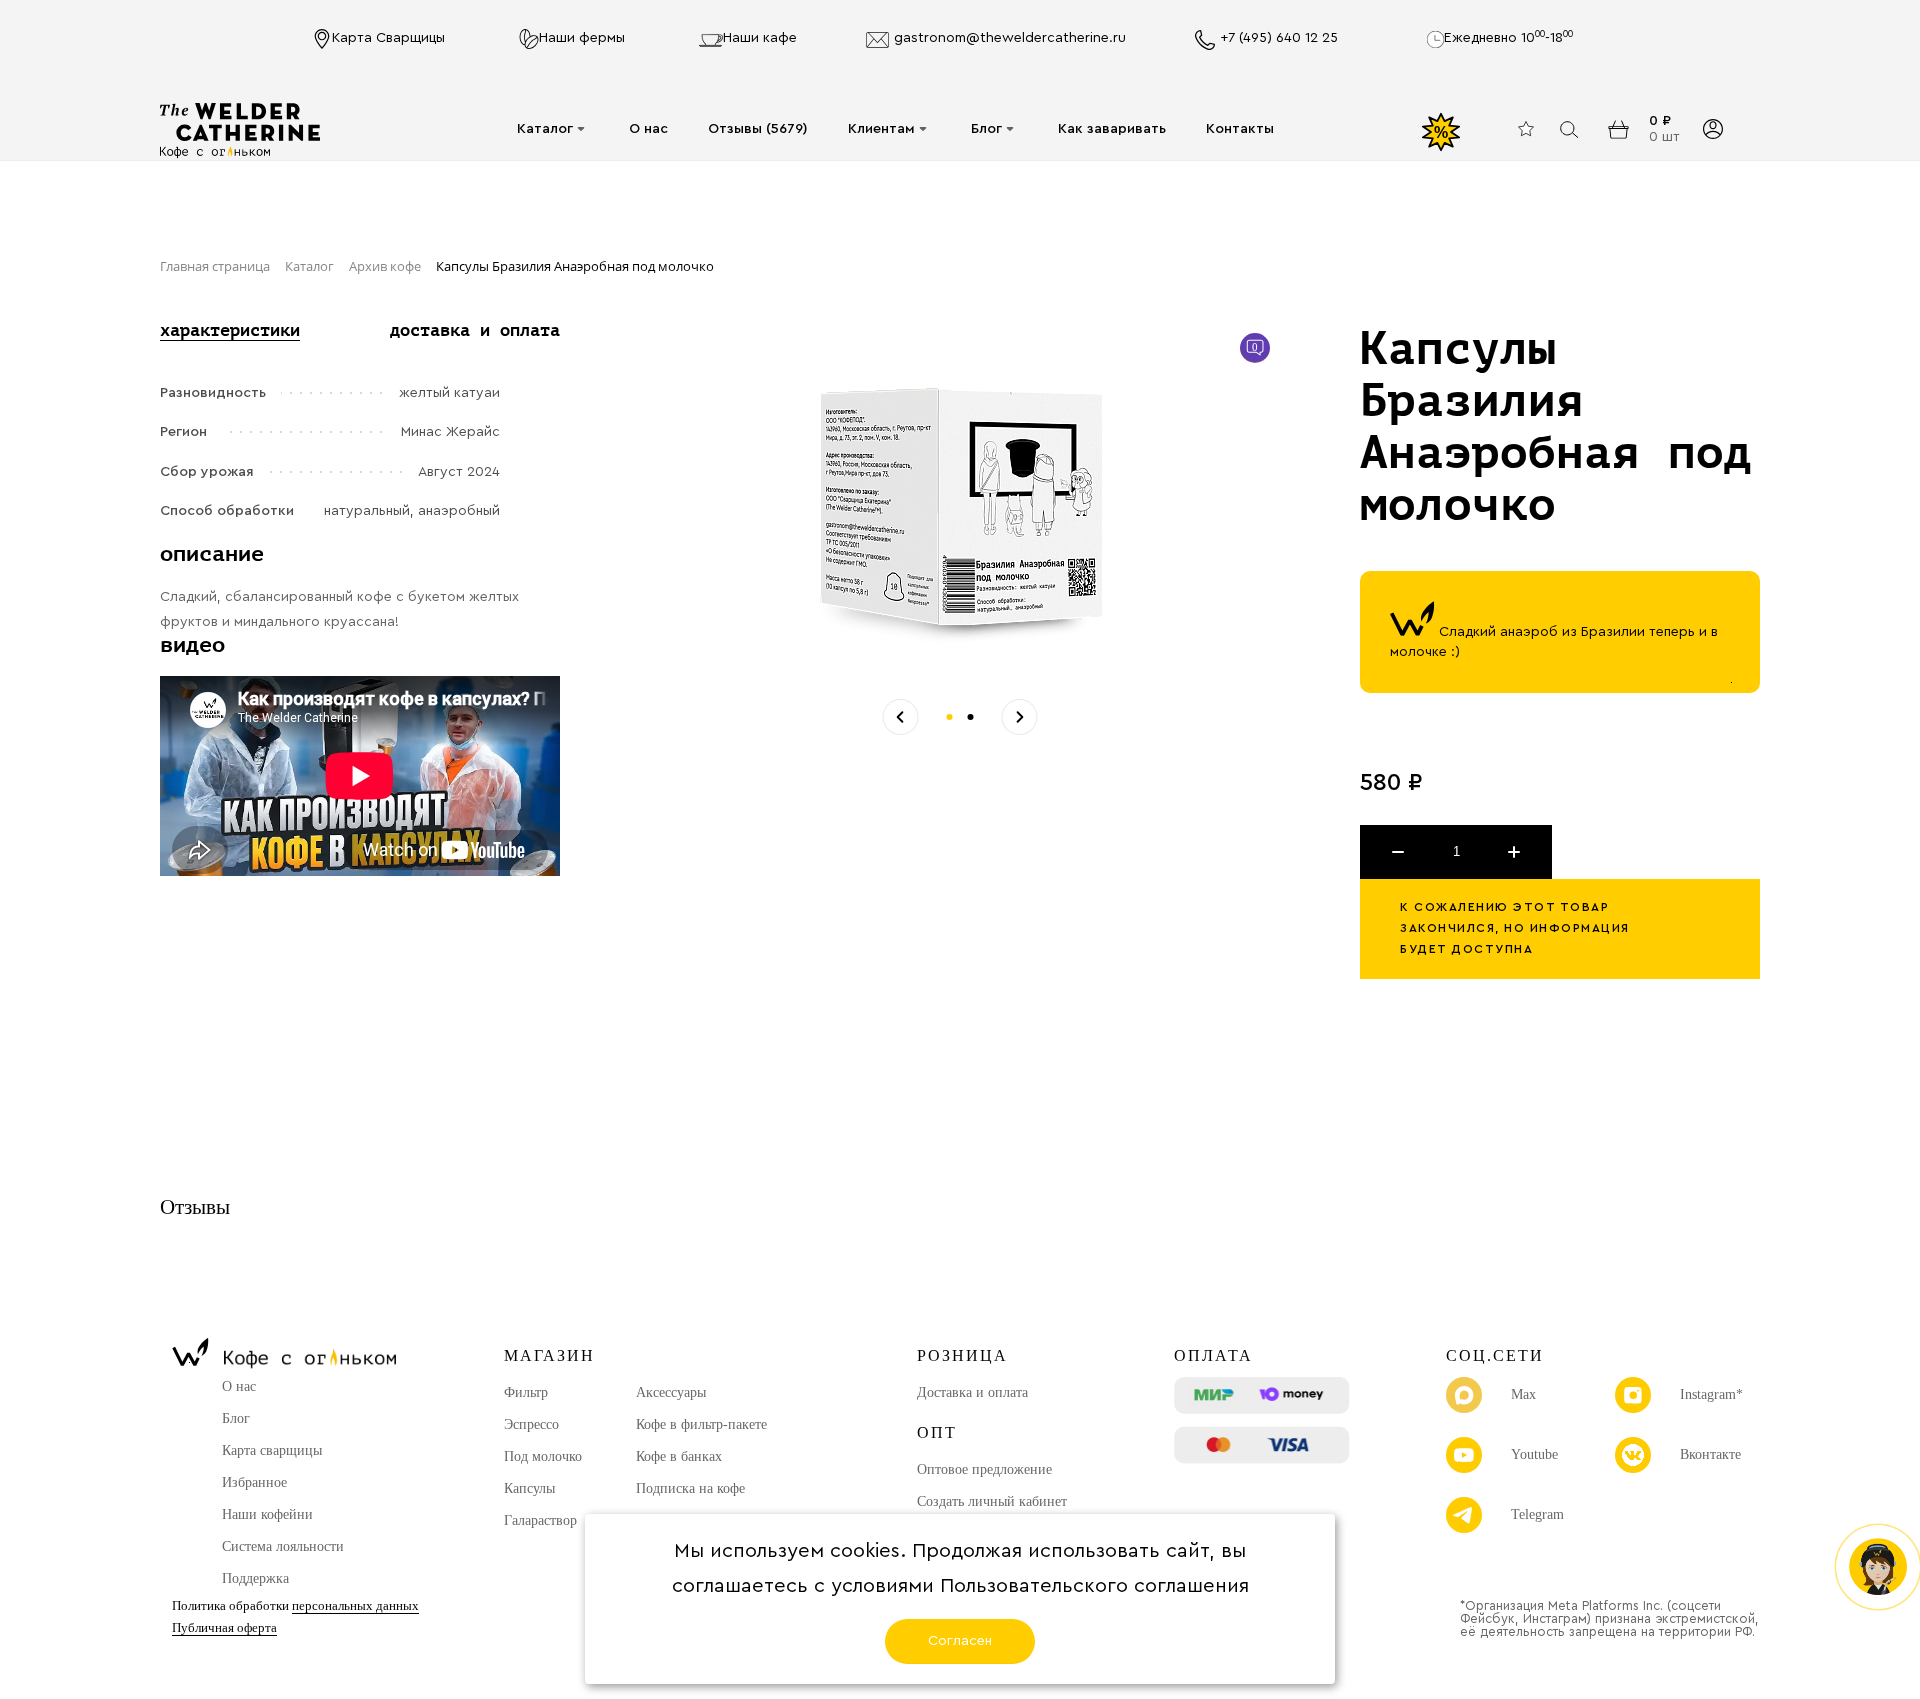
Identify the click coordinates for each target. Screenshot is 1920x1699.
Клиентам (881, 129)
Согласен (960, 1641)
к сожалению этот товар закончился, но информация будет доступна (1515, 928)
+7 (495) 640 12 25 (1279, 38)
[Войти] (1712, 129)
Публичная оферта (224, 1627)
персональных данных (355, 1605)
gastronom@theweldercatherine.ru (1010, 38)
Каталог (545, 129)
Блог (986, 129)
